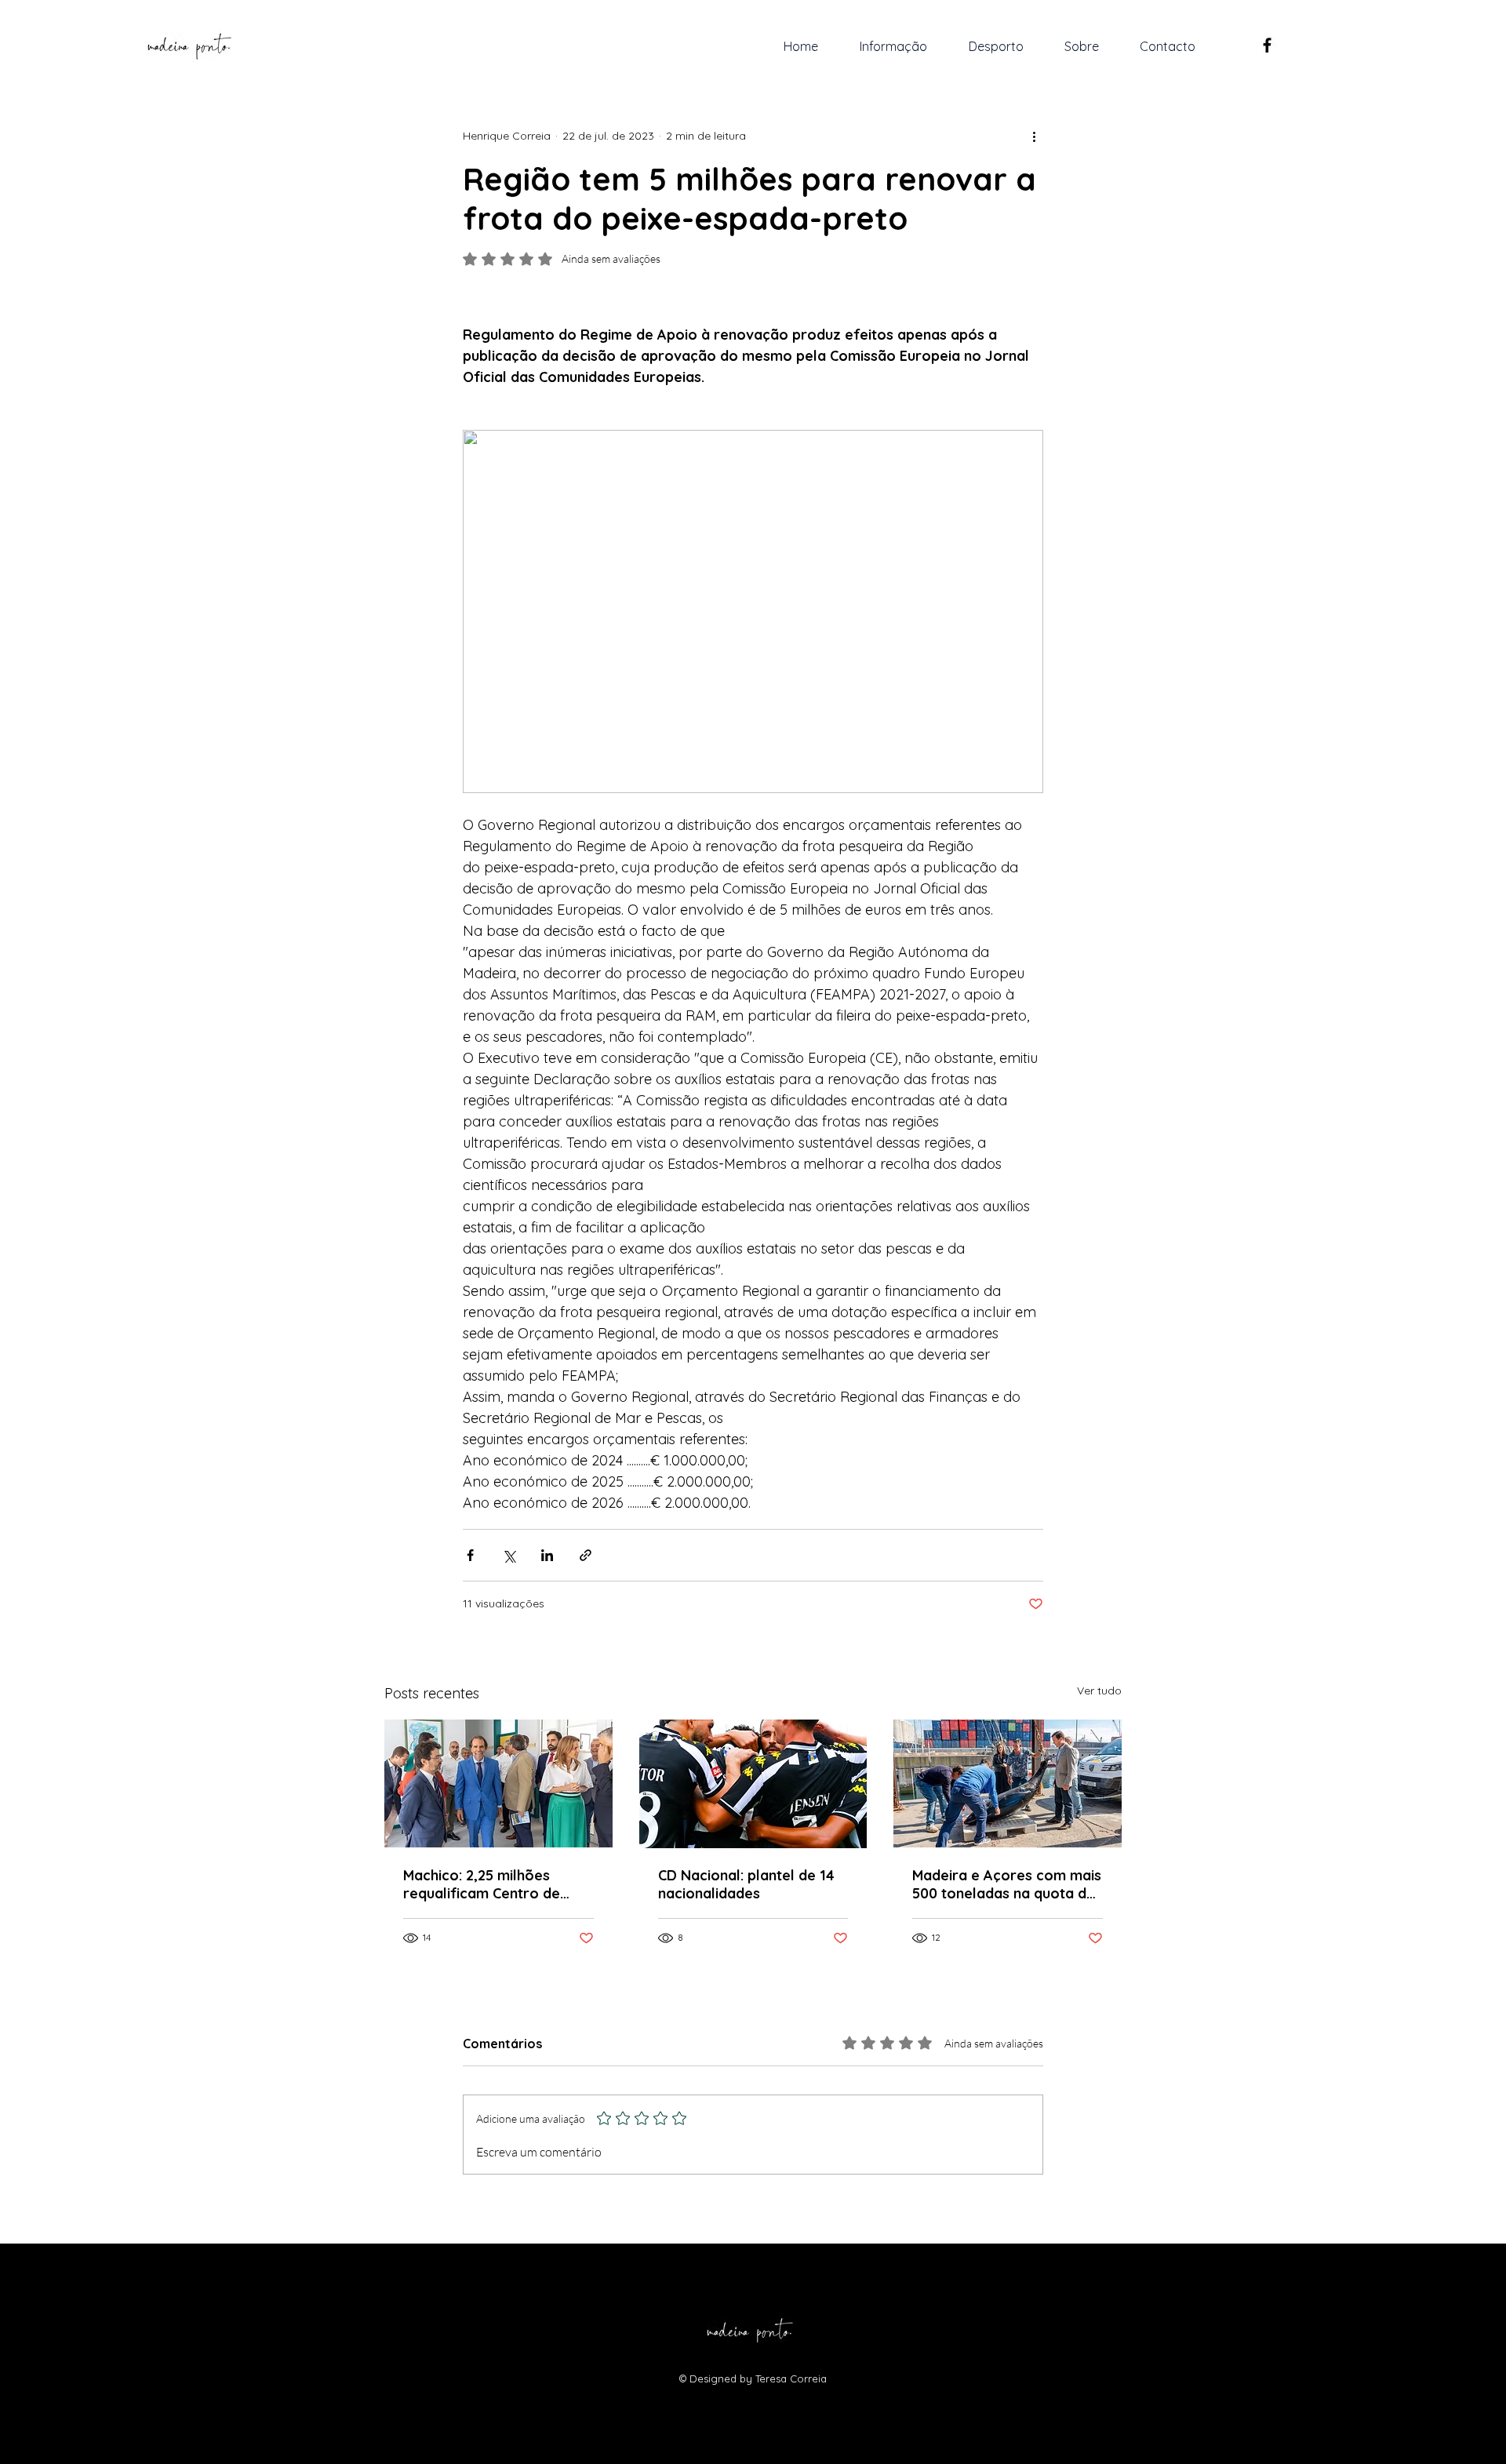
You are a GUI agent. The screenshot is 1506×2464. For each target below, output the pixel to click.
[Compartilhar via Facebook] (470, 1555)
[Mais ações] (1034, 136)
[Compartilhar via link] (586, 1555)
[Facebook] (1267, 45)
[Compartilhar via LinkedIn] (547, 1555)
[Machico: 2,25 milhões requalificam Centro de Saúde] (498, 1783)
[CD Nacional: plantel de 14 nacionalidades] (753, 1784)
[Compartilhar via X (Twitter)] (509, 1555)
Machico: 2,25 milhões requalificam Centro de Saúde (482, 1884)
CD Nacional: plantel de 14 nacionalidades (746, 1884)
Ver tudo (1099, 1691)
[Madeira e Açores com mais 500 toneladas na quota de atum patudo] (1008, 1783)
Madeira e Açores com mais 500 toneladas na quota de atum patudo (1007, 1884)
